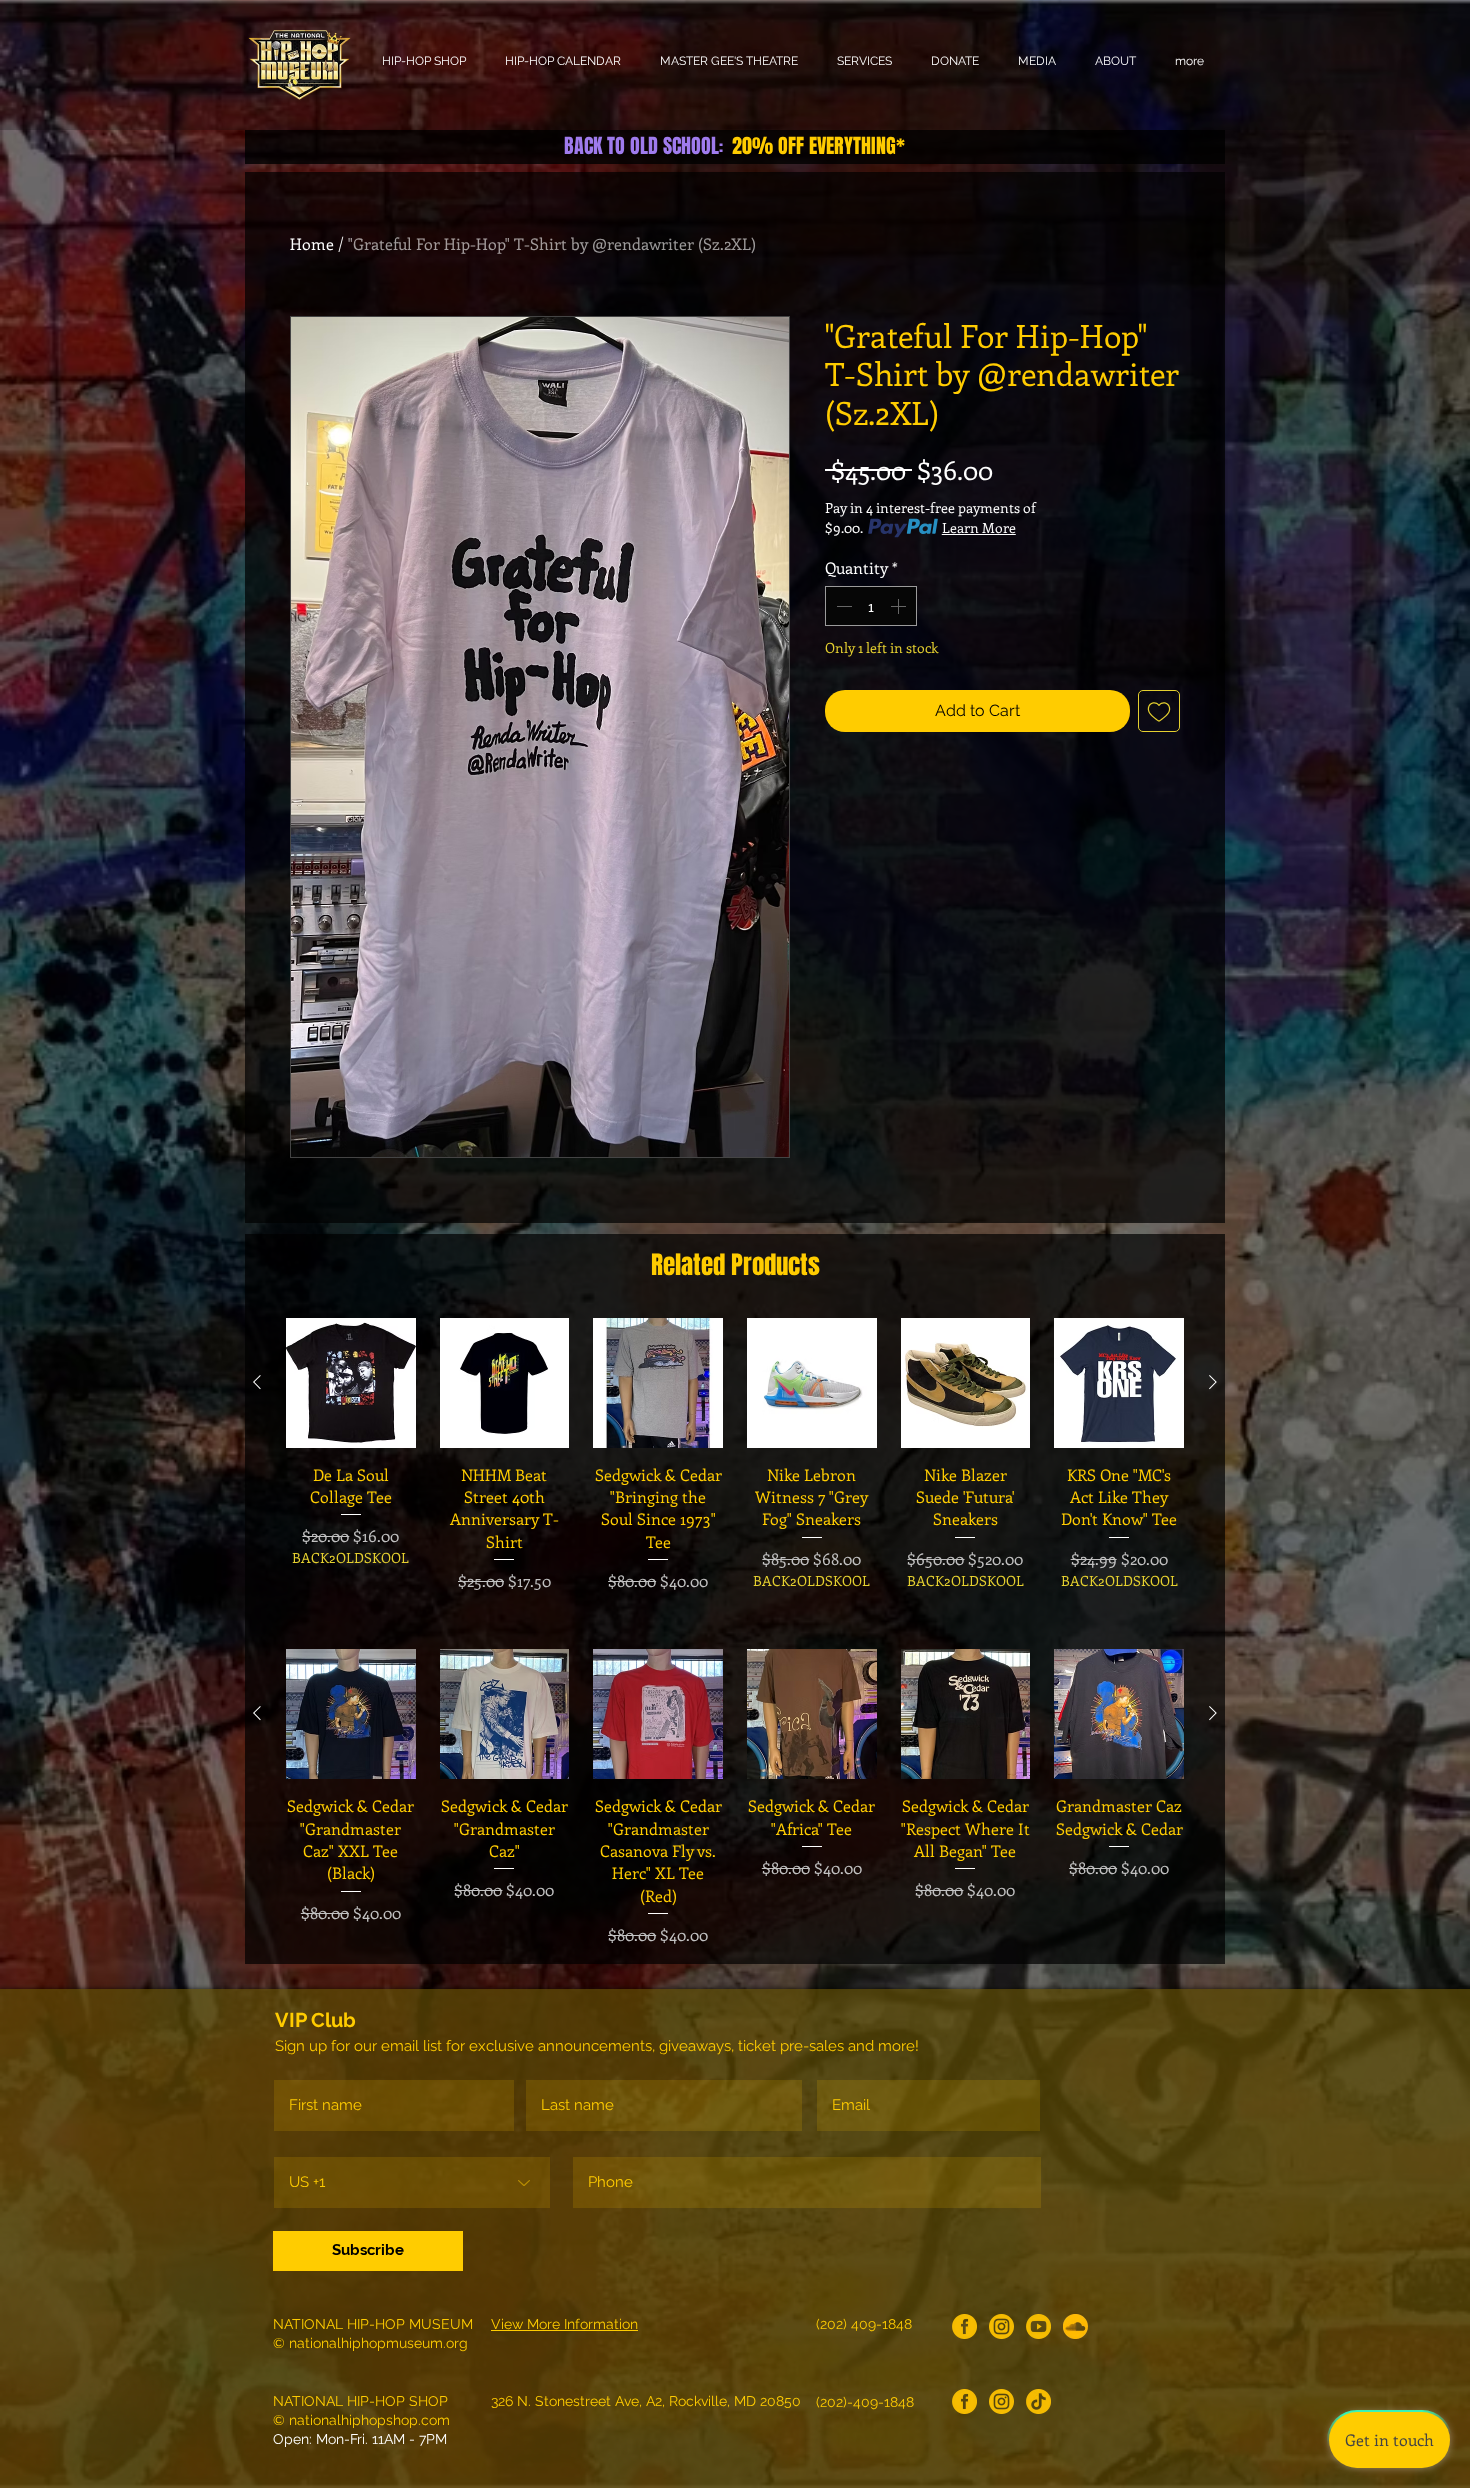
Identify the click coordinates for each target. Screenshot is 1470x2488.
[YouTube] (1038, 2326)
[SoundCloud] (1075, 2326)
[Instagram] (1001, 2326)
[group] (735, 1467)
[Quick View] (351, 1383)
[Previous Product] (257, 1382)
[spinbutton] (871, 606)
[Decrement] (842, 606)
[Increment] (900, 606)
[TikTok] (1038, 2401)
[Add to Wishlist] (1159, 711)
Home (312, 243)
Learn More (979, 527)
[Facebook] (964, 2326)
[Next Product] (1213, 1382)
